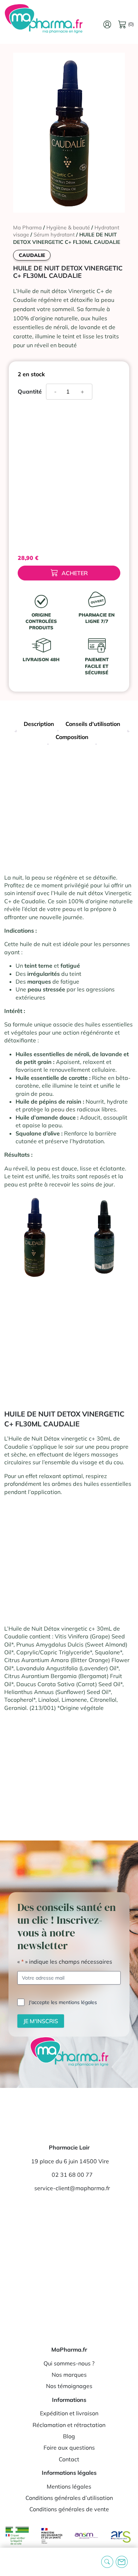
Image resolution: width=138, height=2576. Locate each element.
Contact (69, 2459)
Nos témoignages (69, 2386)
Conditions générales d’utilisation (69, 2498)
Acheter (75, 573)
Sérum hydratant (54, 234)
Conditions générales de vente (69, 2509)
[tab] (39, 725)
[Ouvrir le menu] (11, 2562)
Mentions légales (69, 2486)
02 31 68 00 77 (72, 2175)
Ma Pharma (27, 227)
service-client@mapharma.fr (72, 2188)
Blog (69, 2436)
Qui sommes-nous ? (69, 2363)
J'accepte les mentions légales (63, 2002)
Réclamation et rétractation (69, 2425)
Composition (72, 737)
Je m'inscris (41, 2021)
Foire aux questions (69, 2448)
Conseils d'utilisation (93, 724)
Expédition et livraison (69, 2413)
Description (39, 724)
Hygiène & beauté (68, 227)
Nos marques (69, 2375)
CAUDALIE (32, 255)
